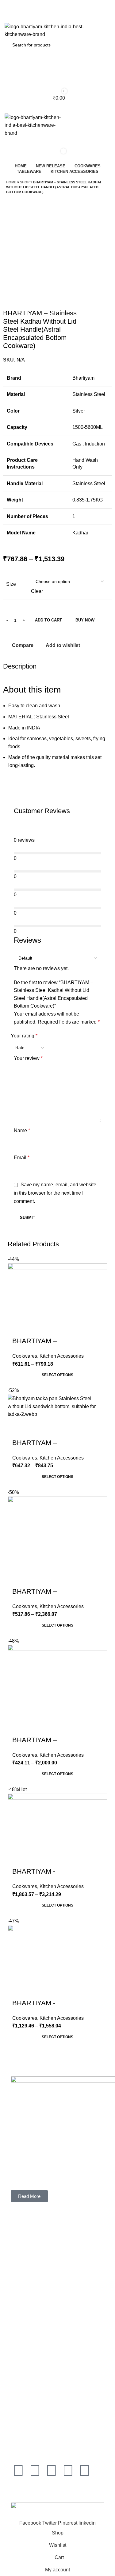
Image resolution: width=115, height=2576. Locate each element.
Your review (28, 1058)
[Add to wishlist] (15, 1575)
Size (11, 584)
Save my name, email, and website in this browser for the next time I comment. (55, 1193)
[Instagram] (35, 2470)
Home (11, 182)
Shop (25, 182)
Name (22, 1130)
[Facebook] (18, 2470)
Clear (37, 591)
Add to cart (48, 620)
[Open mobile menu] (57, 107)
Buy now (85, 620)
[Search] (57, 143)
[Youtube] (52, 2470)
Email (22, 1158)
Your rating (24, 1036)
